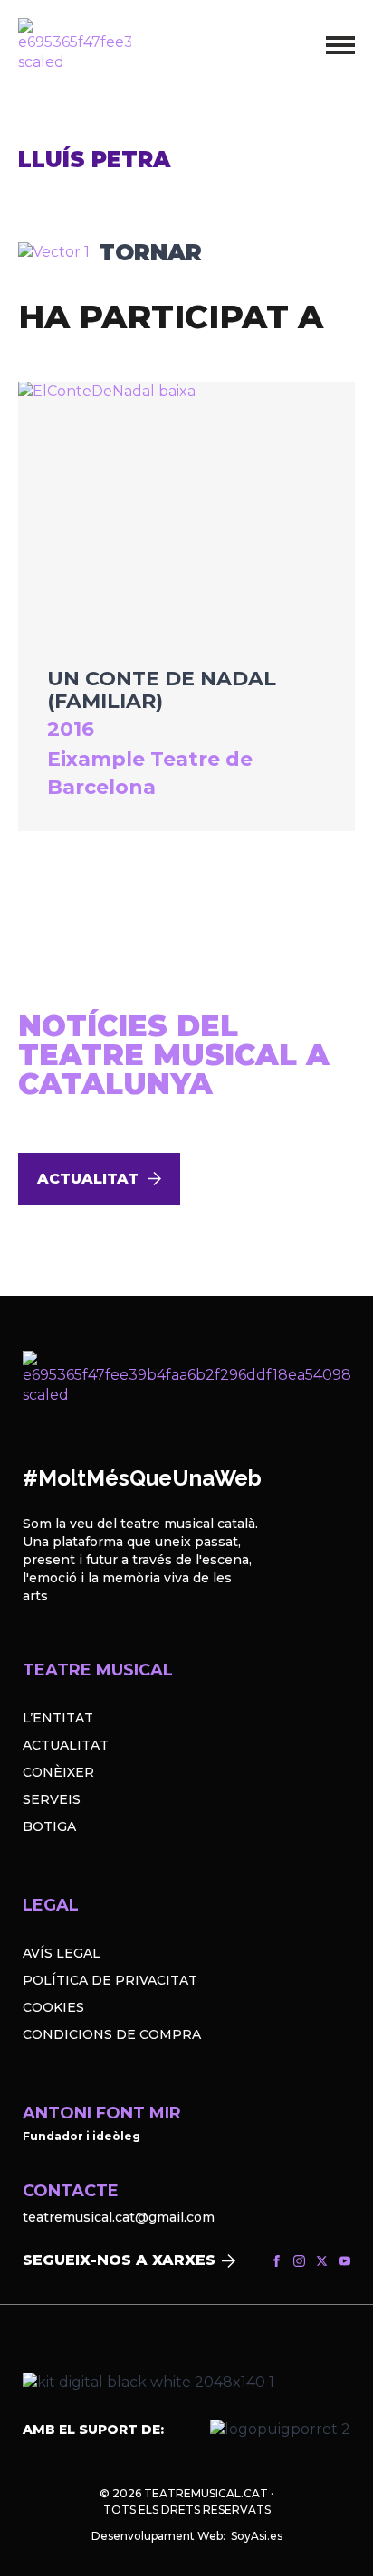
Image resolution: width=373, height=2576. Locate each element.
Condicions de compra (112, 2034)
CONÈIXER (58, 1772)
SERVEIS (52, 1799)
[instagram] (299, 2261)
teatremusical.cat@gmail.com (119, 2217)
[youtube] (344, 2261)
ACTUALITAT (66, 1745)
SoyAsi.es (257, 2536)
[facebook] (277, 2261)
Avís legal (62, 1953)
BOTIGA (49, 1826)
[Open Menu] (340, 45)
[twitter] (322, 2261)
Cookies (53, 2007)
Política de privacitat (110, 1980)
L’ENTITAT (58, 1718)
